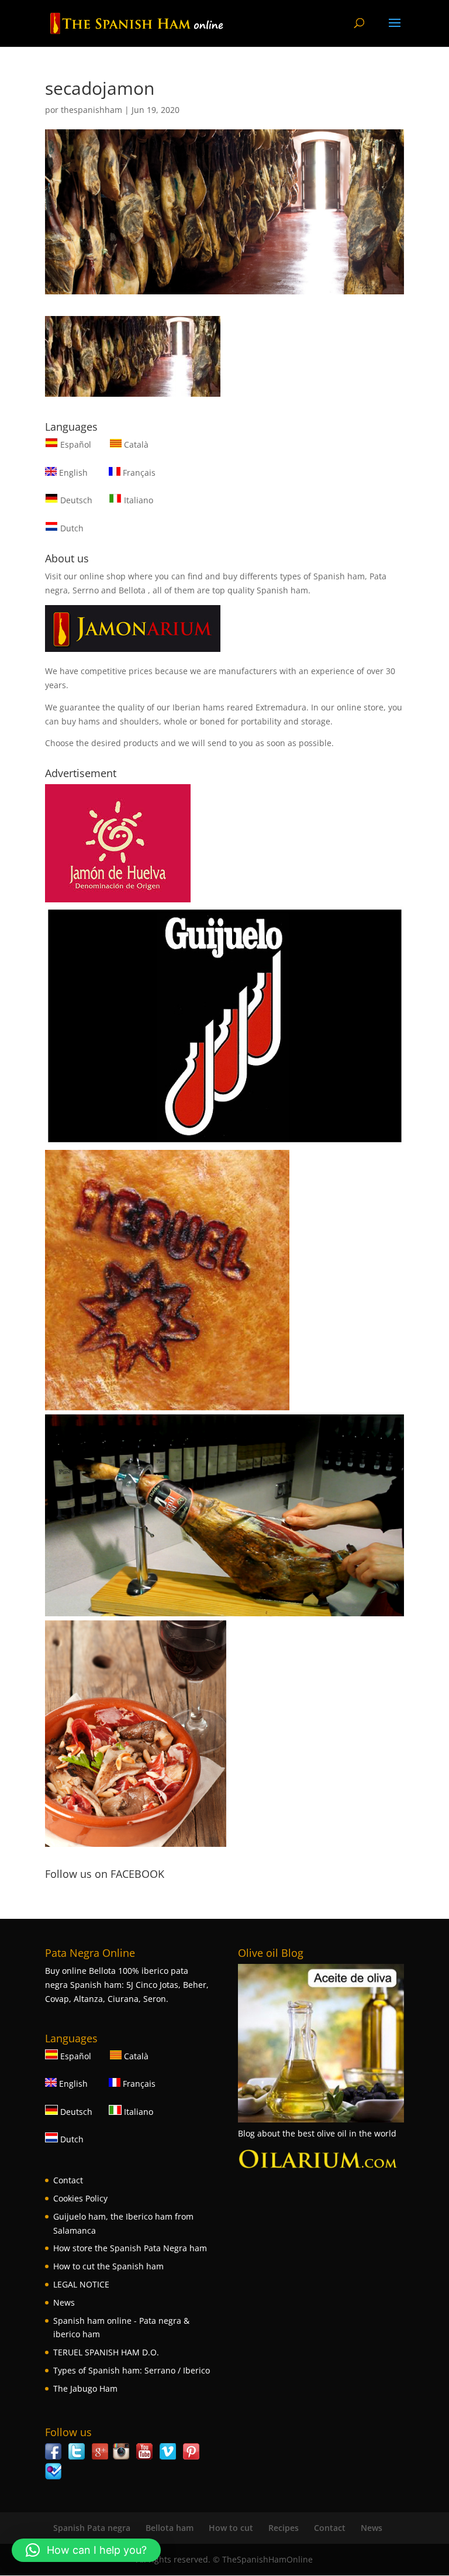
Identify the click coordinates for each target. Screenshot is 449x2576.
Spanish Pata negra (92, 2528)
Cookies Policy (80, 2198)
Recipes (284, 2528)
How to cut (231, 2528)
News (64, 2302)
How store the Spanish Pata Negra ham (130, 2248)
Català (135, 444)
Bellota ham (170, 2528)
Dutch (71, 528)
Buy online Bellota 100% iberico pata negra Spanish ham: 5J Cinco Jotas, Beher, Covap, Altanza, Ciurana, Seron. (127, 1985)
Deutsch (75, 500)
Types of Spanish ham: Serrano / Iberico (132, 2370)
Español (76, 444)
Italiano (137, 500)
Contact (68, 2180)
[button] (86, 2550)
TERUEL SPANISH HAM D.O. (106, 2352)
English (72, 473)
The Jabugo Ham (85, 2388)
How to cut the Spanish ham (108, 2266)
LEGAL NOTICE (81, 2284)
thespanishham (91, 110)
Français (138, 473)
